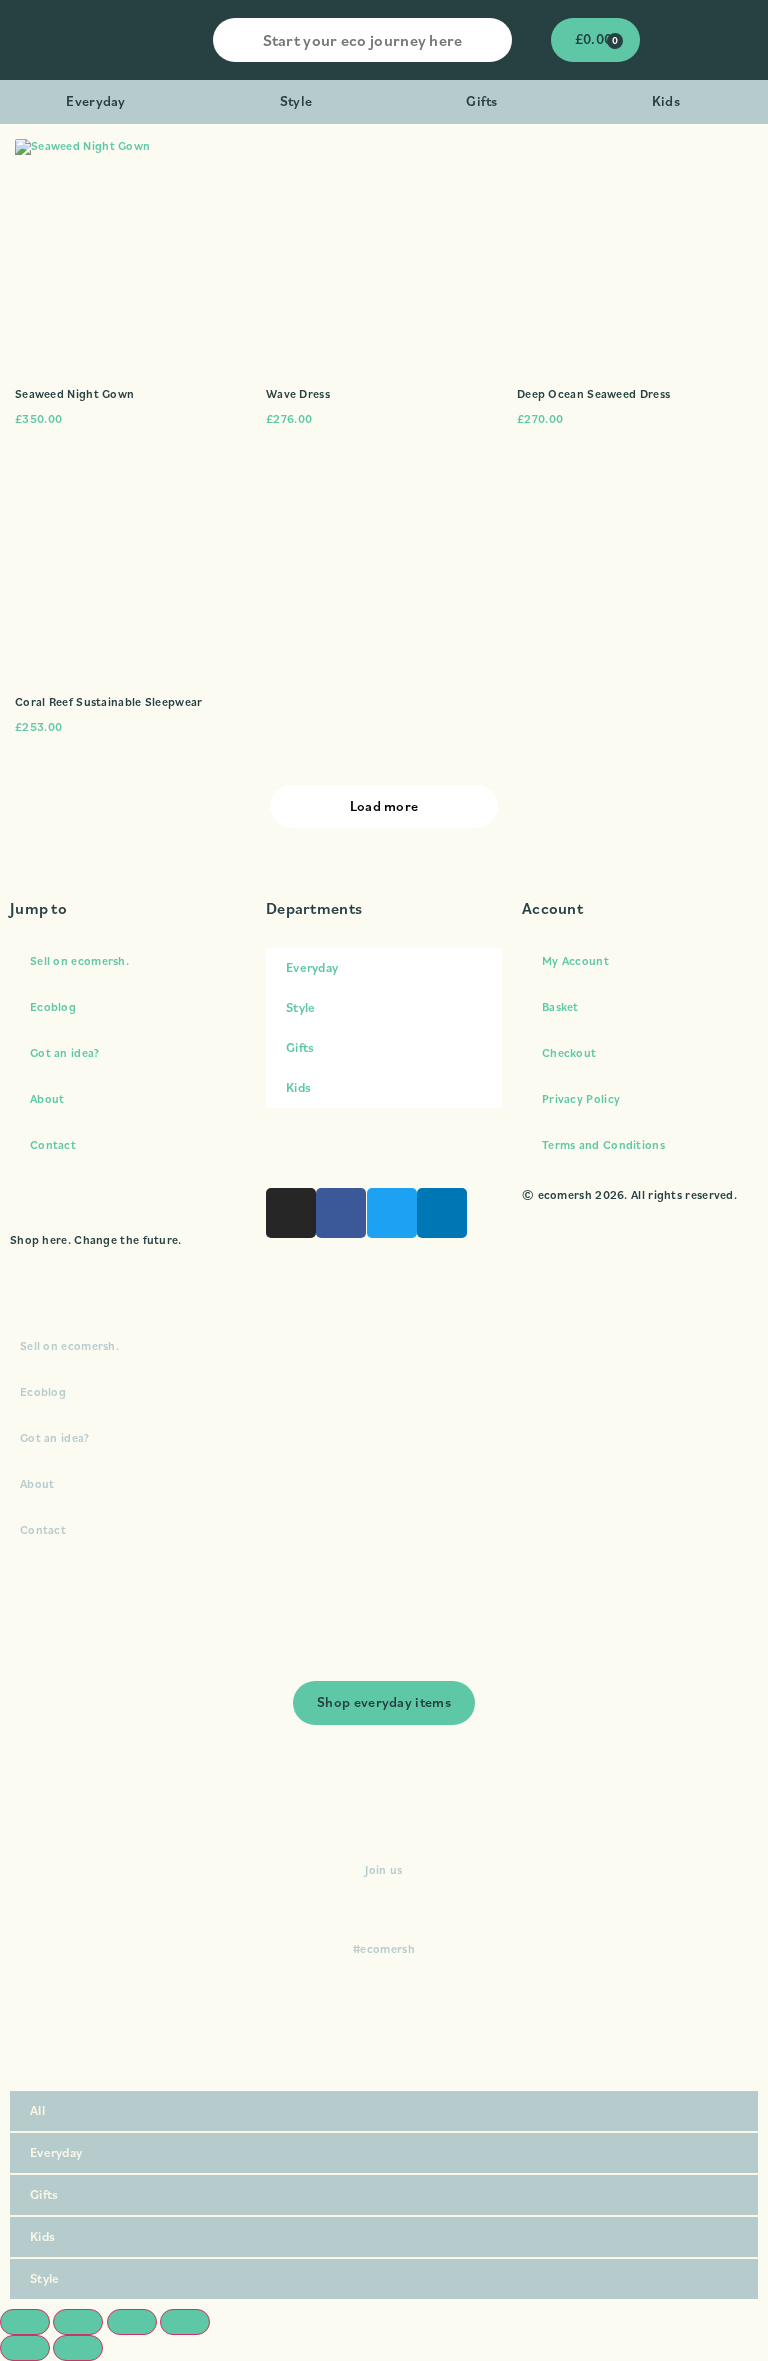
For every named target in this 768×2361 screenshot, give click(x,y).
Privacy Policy (581, 1098)
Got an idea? (65, 1052)
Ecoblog (53, 1006)
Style (296, 101)
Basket (560, 1006)
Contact (53, 1144)
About (47, 1098)
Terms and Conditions (603, 1144)
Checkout (569, 1052)
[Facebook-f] (341, 1213)
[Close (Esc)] (185, 2322)
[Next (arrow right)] (78, 2348)
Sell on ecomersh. (79, 960)
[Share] (132, 2322)
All (37, 2110)
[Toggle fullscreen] (78, 2322)
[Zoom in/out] (25, 2322)
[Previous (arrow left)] (25, 2348)
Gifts (482, 101)
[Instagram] (291, 1213)
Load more (384, 806)
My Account (575, 960)
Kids (666, 101)
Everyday (95, 101)
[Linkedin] (442, 1213)
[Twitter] (392, 1213)
